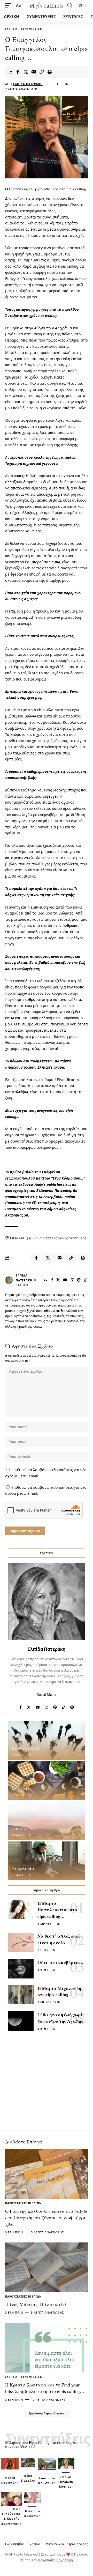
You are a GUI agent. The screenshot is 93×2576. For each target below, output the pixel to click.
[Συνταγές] (47, 1781)
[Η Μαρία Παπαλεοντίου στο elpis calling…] (21, 1910)
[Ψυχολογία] (47, 1861)
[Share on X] (26, 72)
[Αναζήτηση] (70, 5)
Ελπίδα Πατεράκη (28, 84)
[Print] (50, 72)
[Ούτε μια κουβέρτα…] (21, 1969)
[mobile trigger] (10, 5)
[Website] (46, 1280)
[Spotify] (72, 1708)
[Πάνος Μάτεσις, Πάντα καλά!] (47, 2267)
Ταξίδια (20, 1828)
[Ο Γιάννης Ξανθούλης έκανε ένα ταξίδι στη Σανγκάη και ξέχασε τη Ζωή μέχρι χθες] (47, 2174)
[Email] (34, 72)
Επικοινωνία (54, 2544)
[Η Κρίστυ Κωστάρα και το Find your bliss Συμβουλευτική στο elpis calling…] (47, 2348)
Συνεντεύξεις (32, 29)
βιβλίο (32, 1238)
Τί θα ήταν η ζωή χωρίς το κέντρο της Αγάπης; (61, 2018)
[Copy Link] (42, 72)
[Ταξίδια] (47, 1821)
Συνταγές (22, 1788)
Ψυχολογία (23, 1868)
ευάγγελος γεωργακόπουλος (63, 1238)
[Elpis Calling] (47, 6)
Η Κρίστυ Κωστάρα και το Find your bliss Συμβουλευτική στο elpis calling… (45, 2388)
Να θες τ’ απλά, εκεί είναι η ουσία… (59, 1939)
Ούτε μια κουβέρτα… (60, 1962)
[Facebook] (52, 1280)
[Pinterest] (79, 1280)
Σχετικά (34, 2544)
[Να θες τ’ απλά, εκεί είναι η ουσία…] (21, 1942)
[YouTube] (65, 1280)
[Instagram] (72, 1280)
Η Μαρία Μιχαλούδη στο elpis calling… (59, 1992)
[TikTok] (86, 1280)
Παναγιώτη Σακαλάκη (55, 2560)
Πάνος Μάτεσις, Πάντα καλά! (36, 2304)
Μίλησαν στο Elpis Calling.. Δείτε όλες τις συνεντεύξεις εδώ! (41, 2444)
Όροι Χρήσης (78, 2544)
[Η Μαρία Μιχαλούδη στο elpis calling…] (21, 1995)
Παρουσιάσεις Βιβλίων (23, 2203)
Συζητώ (11, 29)
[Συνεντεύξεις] (47, 1741)
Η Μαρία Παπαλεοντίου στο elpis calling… (57, 1910)
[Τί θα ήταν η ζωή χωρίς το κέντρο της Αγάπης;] (21, 2021)
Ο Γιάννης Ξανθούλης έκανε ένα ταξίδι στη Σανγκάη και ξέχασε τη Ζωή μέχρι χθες (46, 2217)
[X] (58, 1280)
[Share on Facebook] (18, 72)
